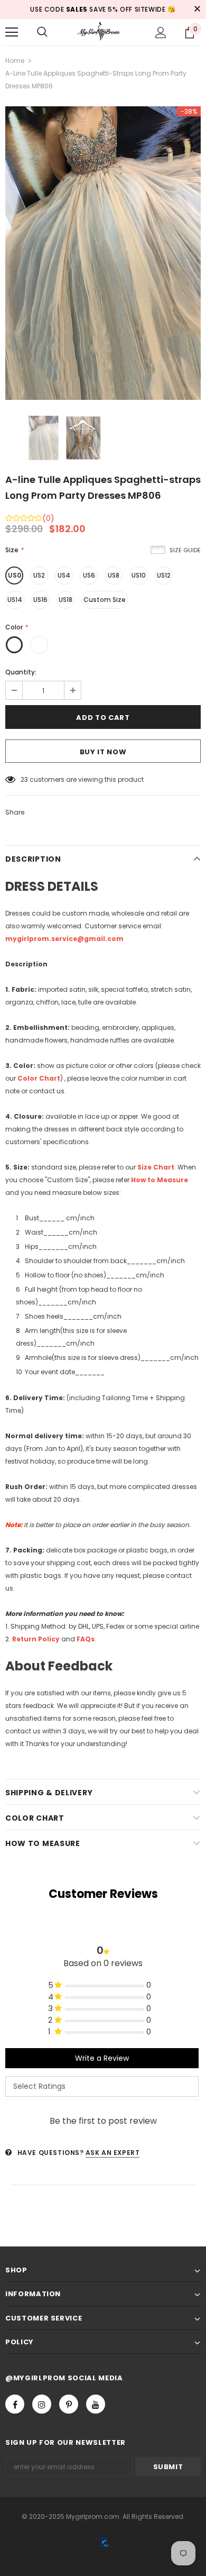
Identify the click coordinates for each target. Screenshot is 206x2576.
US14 (15, 600)
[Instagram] (42, 2404)
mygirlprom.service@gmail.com (64, 939)
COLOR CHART (35, 1818)
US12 (164, 575)
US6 (89, 575)
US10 (139, 575)
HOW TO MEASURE (43, 1843)
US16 (40, 600)
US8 (114, 575)
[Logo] (103, 31)
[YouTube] (96, 2404)
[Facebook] (15, 2404)
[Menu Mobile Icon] (12, 32)
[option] (103, 253)
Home (15, 61)
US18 (65, 600)
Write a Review (102, 2058)
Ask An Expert (113, 2153)
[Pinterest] (69, 2404)
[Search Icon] (42, 32)
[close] (197, 10)
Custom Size (105, 600)
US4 (64, 575)
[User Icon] (161, 33)
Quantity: (21, 672)
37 (24, 779)
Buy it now (103, 752)
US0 (15, 575)
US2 (39, 575)
